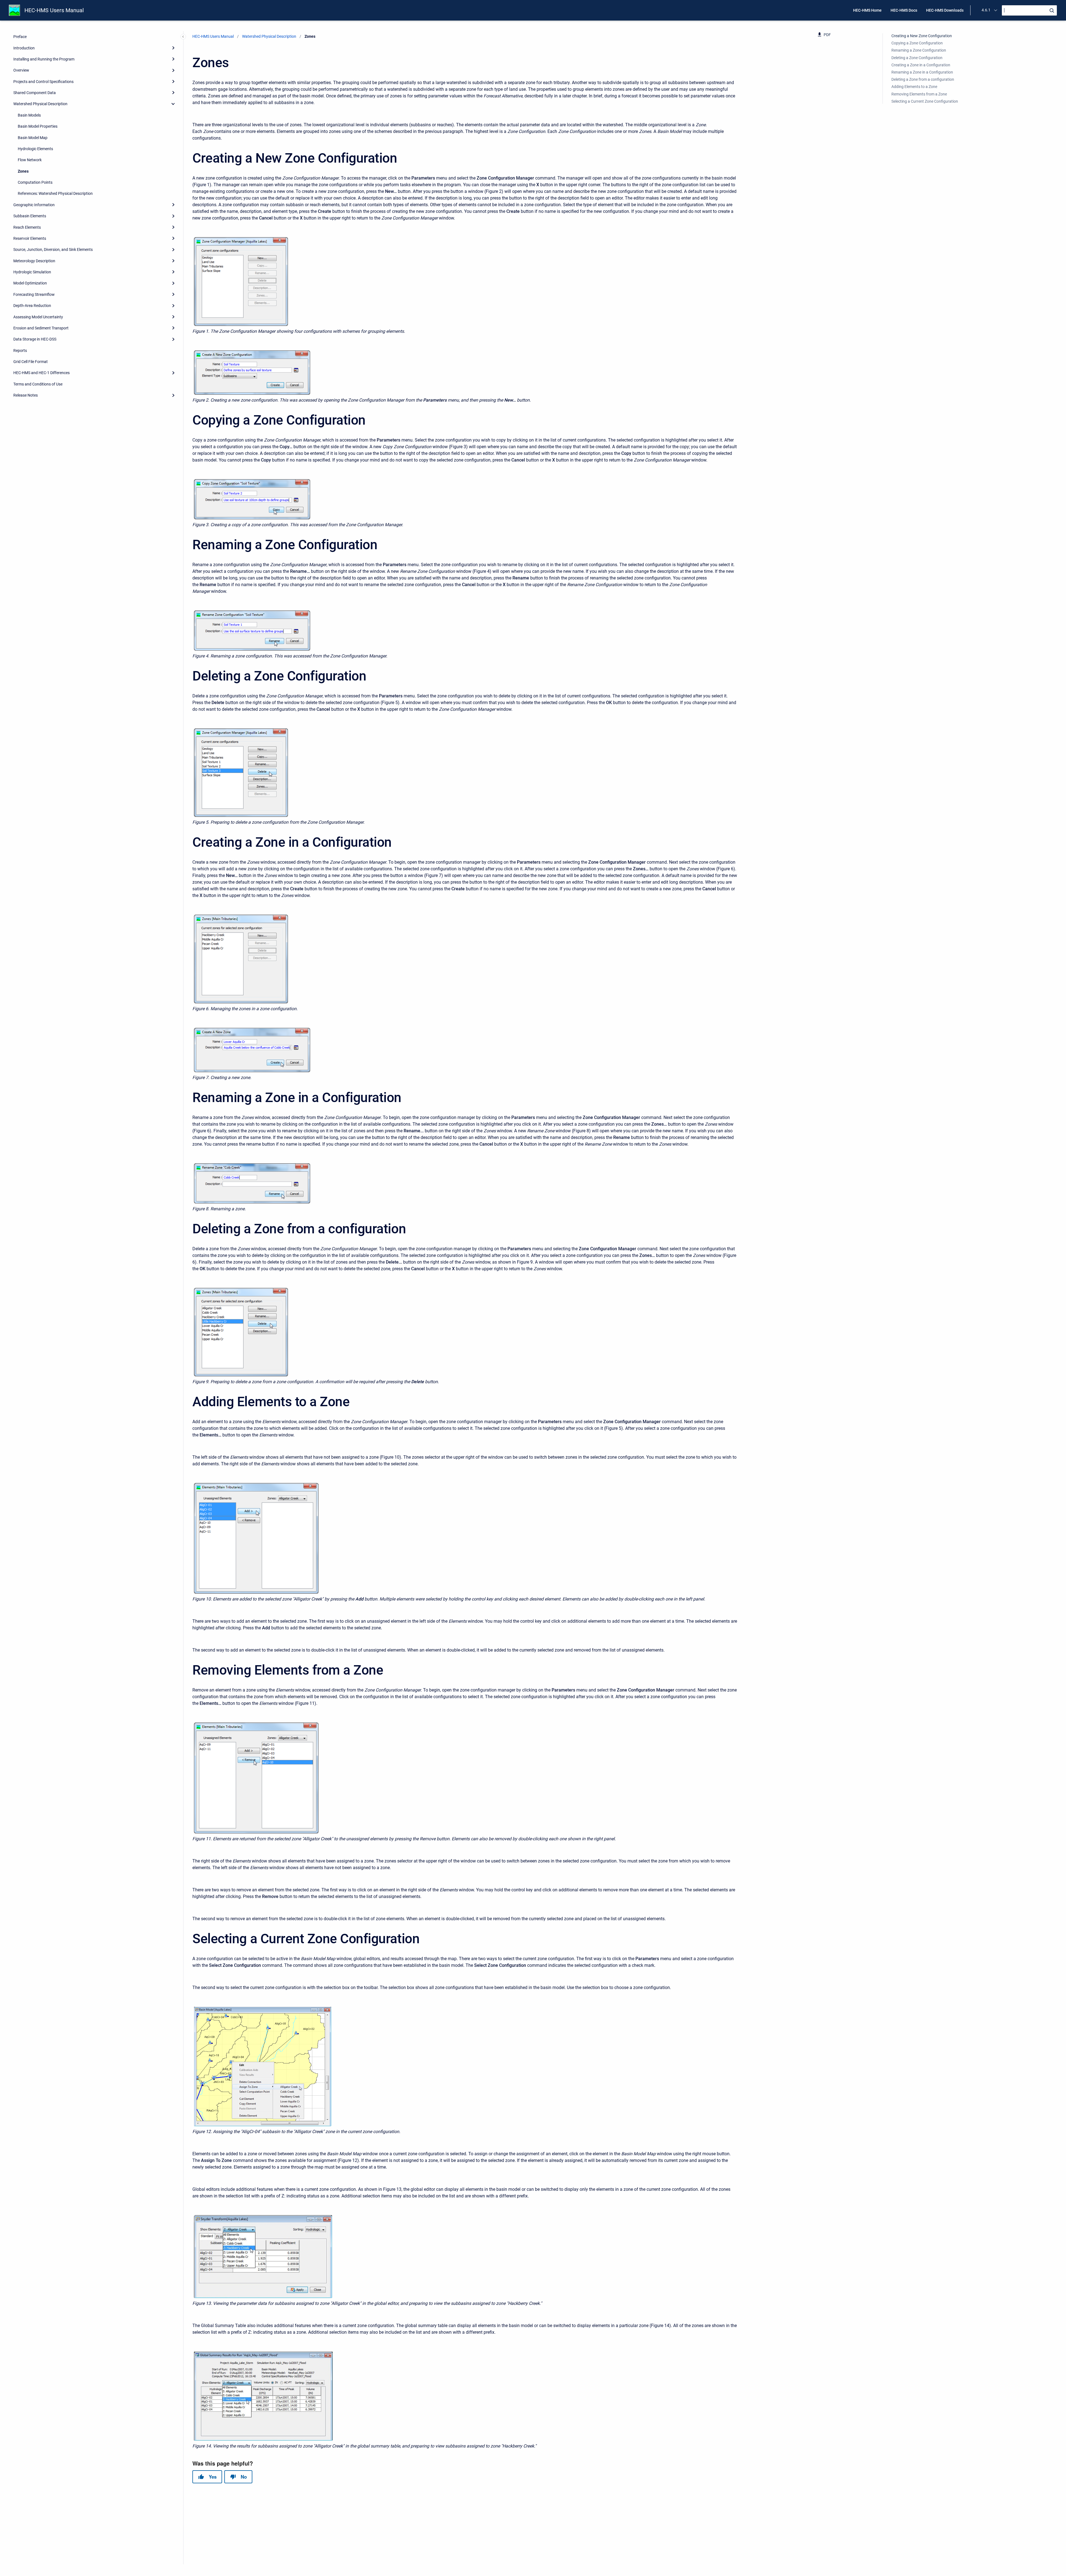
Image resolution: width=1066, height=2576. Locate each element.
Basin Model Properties (38, 126)
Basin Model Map (33, 138)
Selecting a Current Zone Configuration (925, 101)
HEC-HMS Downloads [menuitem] (945, 10)
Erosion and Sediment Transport (41, 328)
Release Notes (26, 395)
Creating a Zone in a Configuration (921, 65)
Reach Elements (27, 227)
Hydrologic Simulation (32, 272)
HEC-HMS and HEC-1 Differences (42, 373)
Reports (20, 351)
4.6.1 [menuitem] (986, 10)
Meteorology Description (34, 261)
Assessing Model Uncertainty (38, 317)
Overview (21, 70)
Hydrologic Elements (35, 149)
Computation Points (35, 182)
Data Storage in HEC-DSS (35, 339)
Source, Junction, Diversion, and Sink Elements (53, 249)
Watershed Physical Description (40, 104)
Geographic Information (34, 205)
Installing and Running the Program (44, 59)
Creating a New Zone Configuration (922, 36)
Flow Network (30, 160)
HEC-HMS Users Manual (54, 10)
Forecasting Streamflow (34, 294)
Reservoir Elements (30, 238)
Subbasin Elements (30, 216)
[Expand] (173, 48)
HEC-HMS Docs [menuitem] (904, 10)
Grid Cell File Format (31, 362)
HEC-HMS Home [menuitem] (867, 10)
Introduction (24, 48)
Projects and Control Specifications (43, 82)
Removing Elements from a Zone (919, 94)
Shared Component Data (35, 93)
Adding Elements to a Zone (914, 87)
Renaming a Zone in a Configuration (922, 72)
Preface (20, 37)
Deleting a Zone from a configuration (923, 79)
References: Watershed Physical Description (55, 193)
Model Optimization (30, 283)
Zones (23, 171)
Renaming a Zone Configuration (919, 50)
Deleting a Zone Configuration (917, 58)
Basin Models (29, 115)
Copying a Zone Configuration (917, 43)
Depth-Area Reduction (32, 306)
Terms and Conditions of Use (38, 384)
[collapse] (173, 104)
